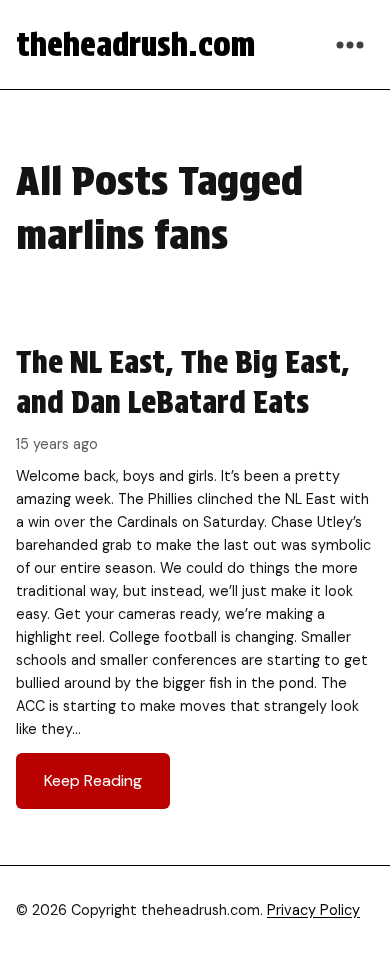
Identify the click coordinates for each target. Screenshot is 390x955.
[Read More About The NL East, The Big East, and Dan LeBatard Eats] (195, 575)
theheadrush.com (135, 44)
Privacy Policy (313, 910)
